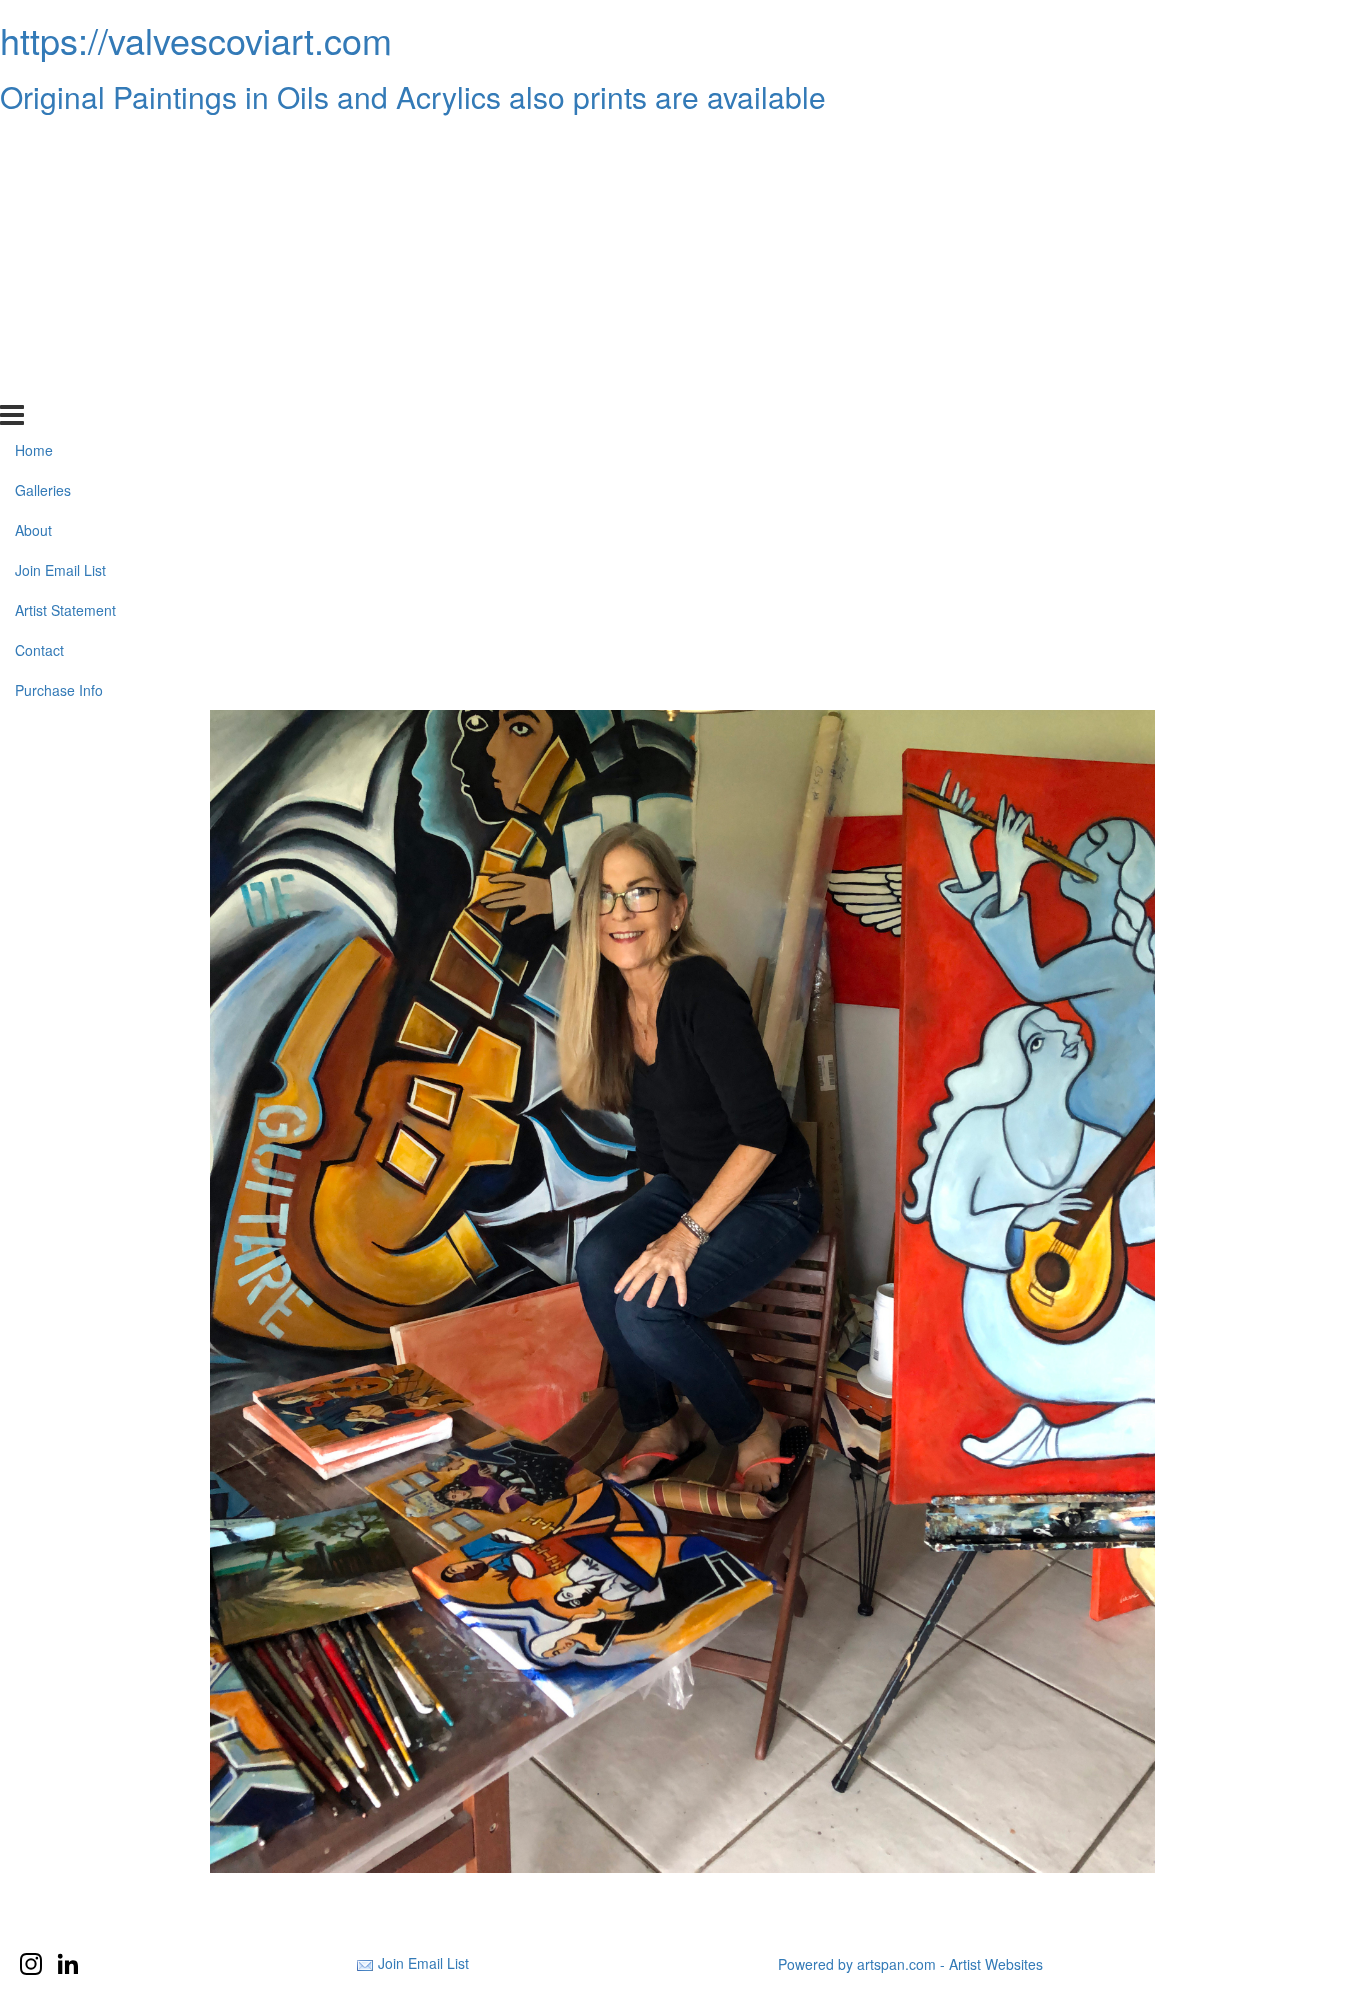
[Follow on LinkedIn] (68, 1964)
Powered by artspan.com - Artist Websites (910, 1964)
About (33, 223)
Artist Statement (65, 303)
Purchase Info (59, 383)
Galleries (43, 183)
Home (34, 143)
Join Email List (60, 263)
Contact (39, 343)
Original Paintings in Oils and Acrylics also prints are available (413, 96)
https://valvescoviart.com (196, 39)
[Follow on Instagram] (31, 1964)
